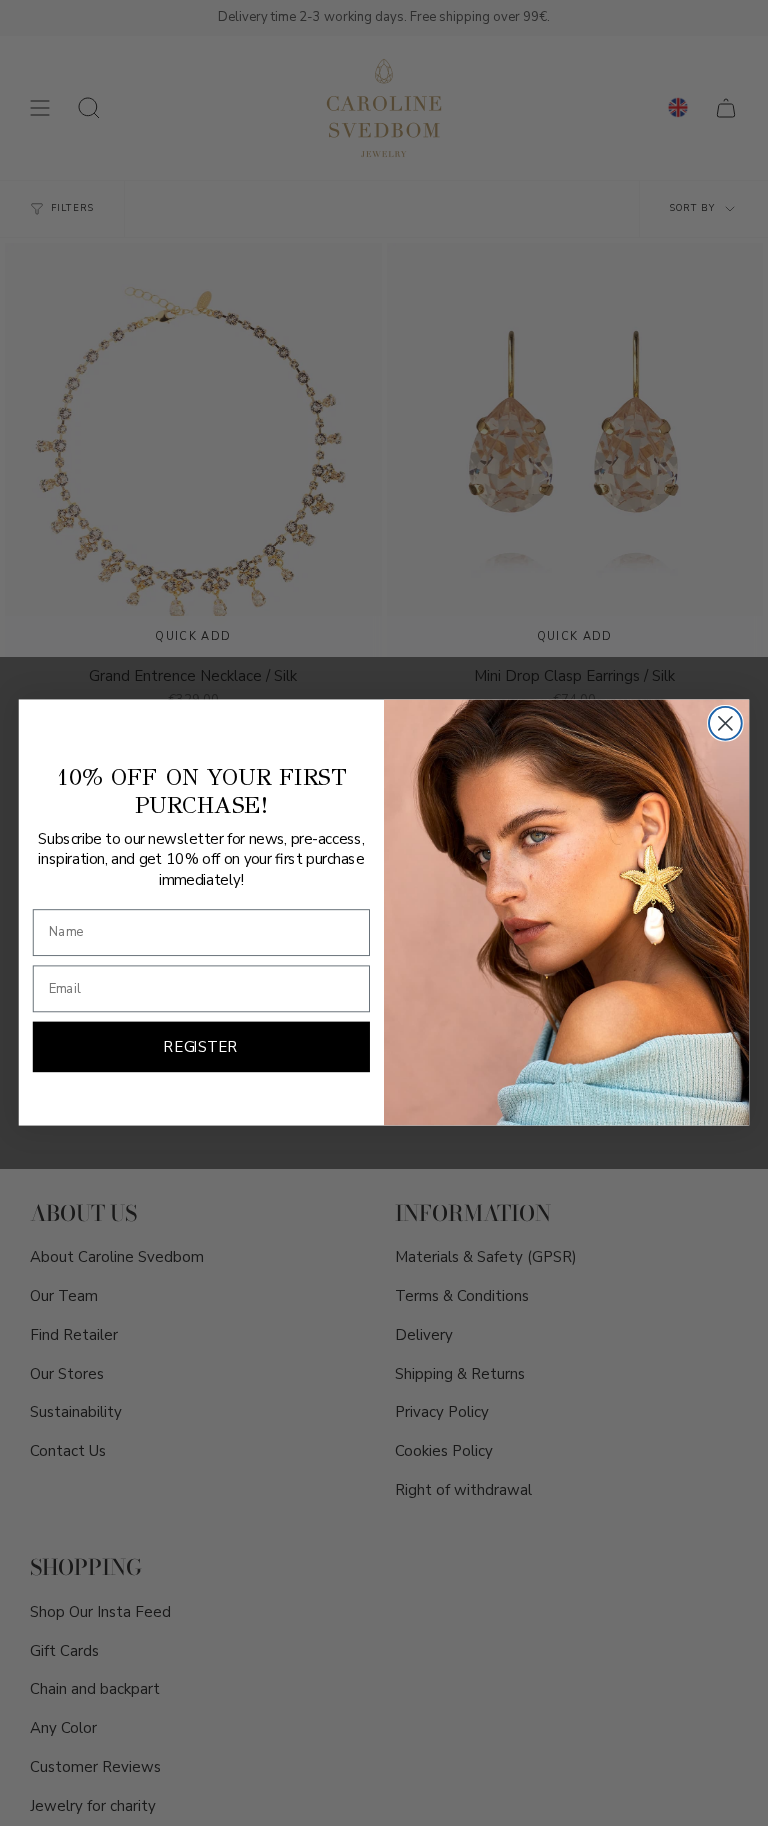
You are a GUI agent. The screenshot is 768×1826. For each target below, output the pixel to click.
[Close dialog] (725, 723)
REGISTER (201, 1047)
